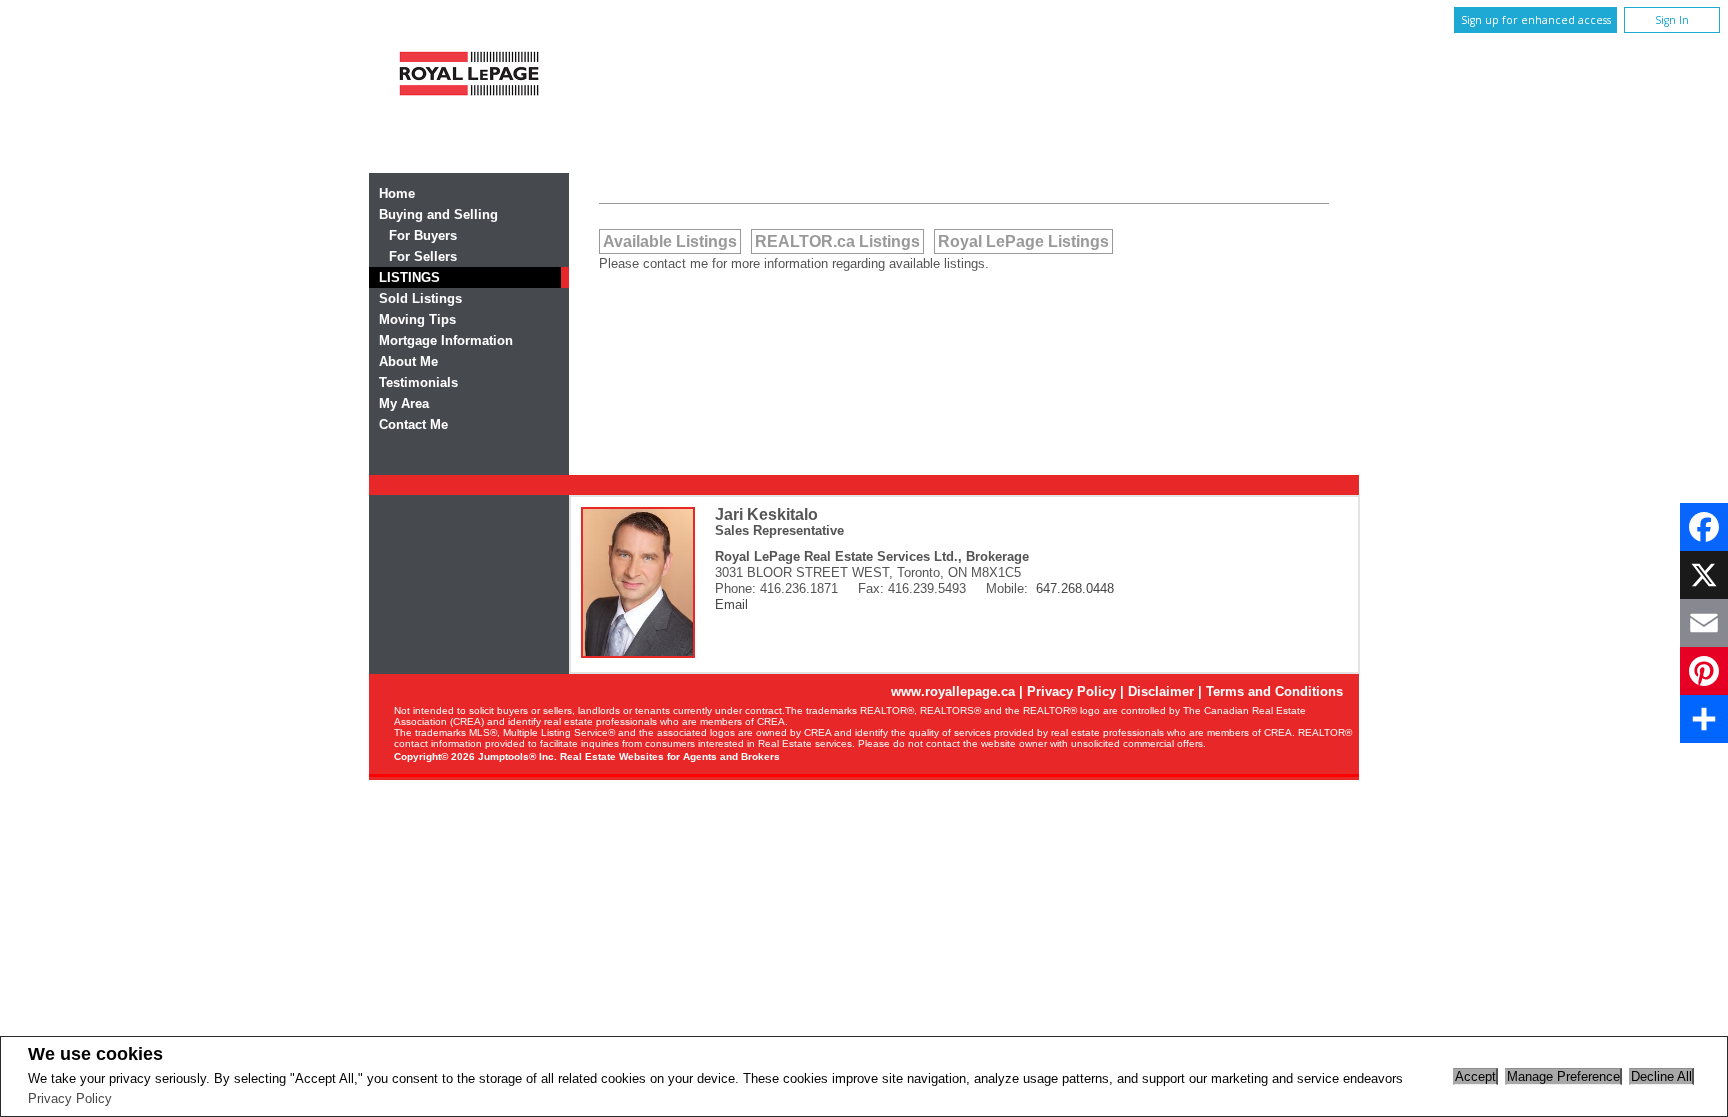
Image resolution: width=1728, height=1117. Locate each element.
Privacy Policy (70, 1098)
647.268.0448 (1075, 588)
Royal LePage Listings (1023, 241)
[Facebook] (1704, 527)
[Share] (1704, 719)
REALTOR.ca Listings (837, 241)
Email (731, 604)
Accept (1475, 1076)
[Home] (469, 102)
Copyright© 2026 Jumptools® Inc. (475, 756)
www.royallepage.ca (953, 691)
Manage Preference (1563, 1076)
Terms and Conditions (1274, 691)
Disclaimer (1161, 691)
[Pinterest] (1704, 671)
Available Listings (670, 241)
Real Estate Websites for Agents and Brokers (670, 756)
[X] (1704, 575)
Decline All (1661, 1076)
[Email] (1704, 623)
